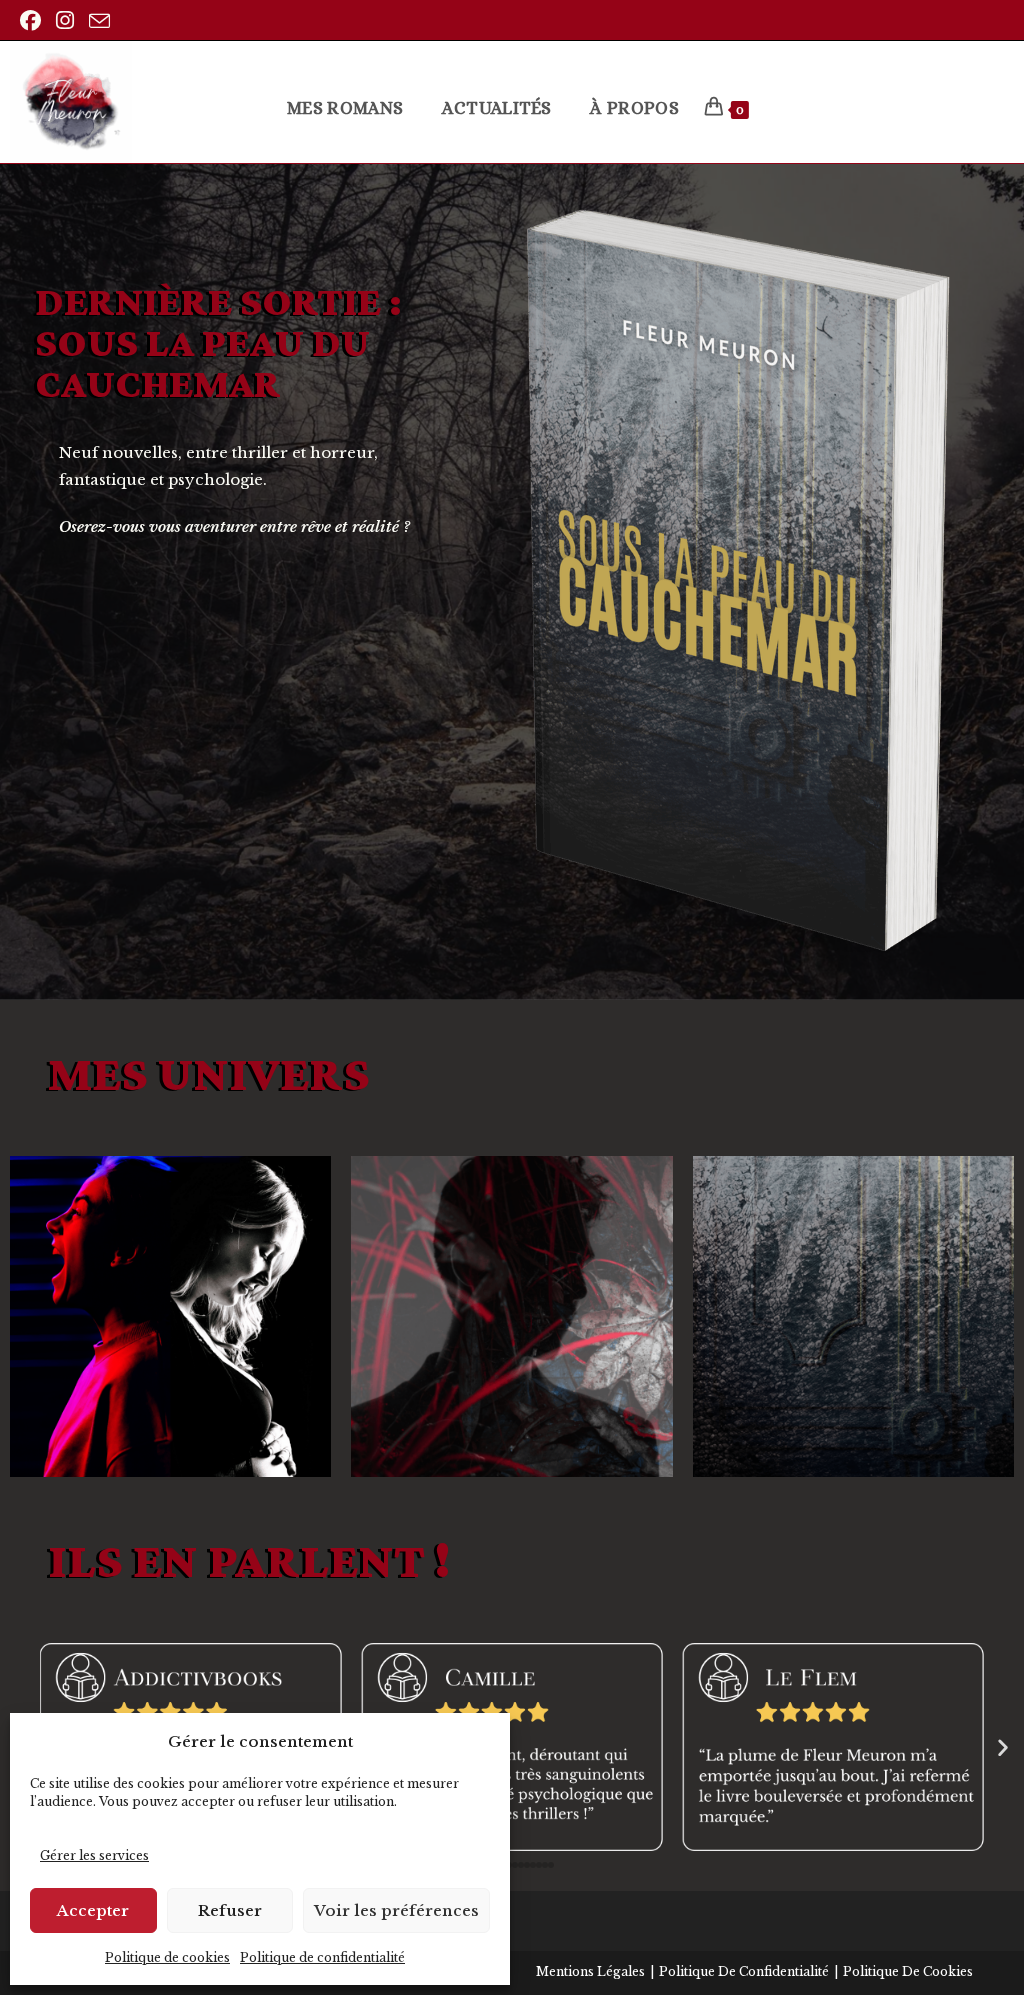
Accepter (93, 1910)
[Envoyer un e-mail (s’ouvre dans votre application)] (102, 21)
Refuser (230, 1910)
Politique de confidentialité (322, 1957)
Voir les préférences (396, 1910)
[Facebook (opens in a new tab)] (35, 20)
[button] (1003, 1747)
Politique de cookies (167, 1957)
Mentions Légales (590, 1971)
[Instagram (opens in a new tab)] (67, 20)
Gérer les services (94, 1855)
